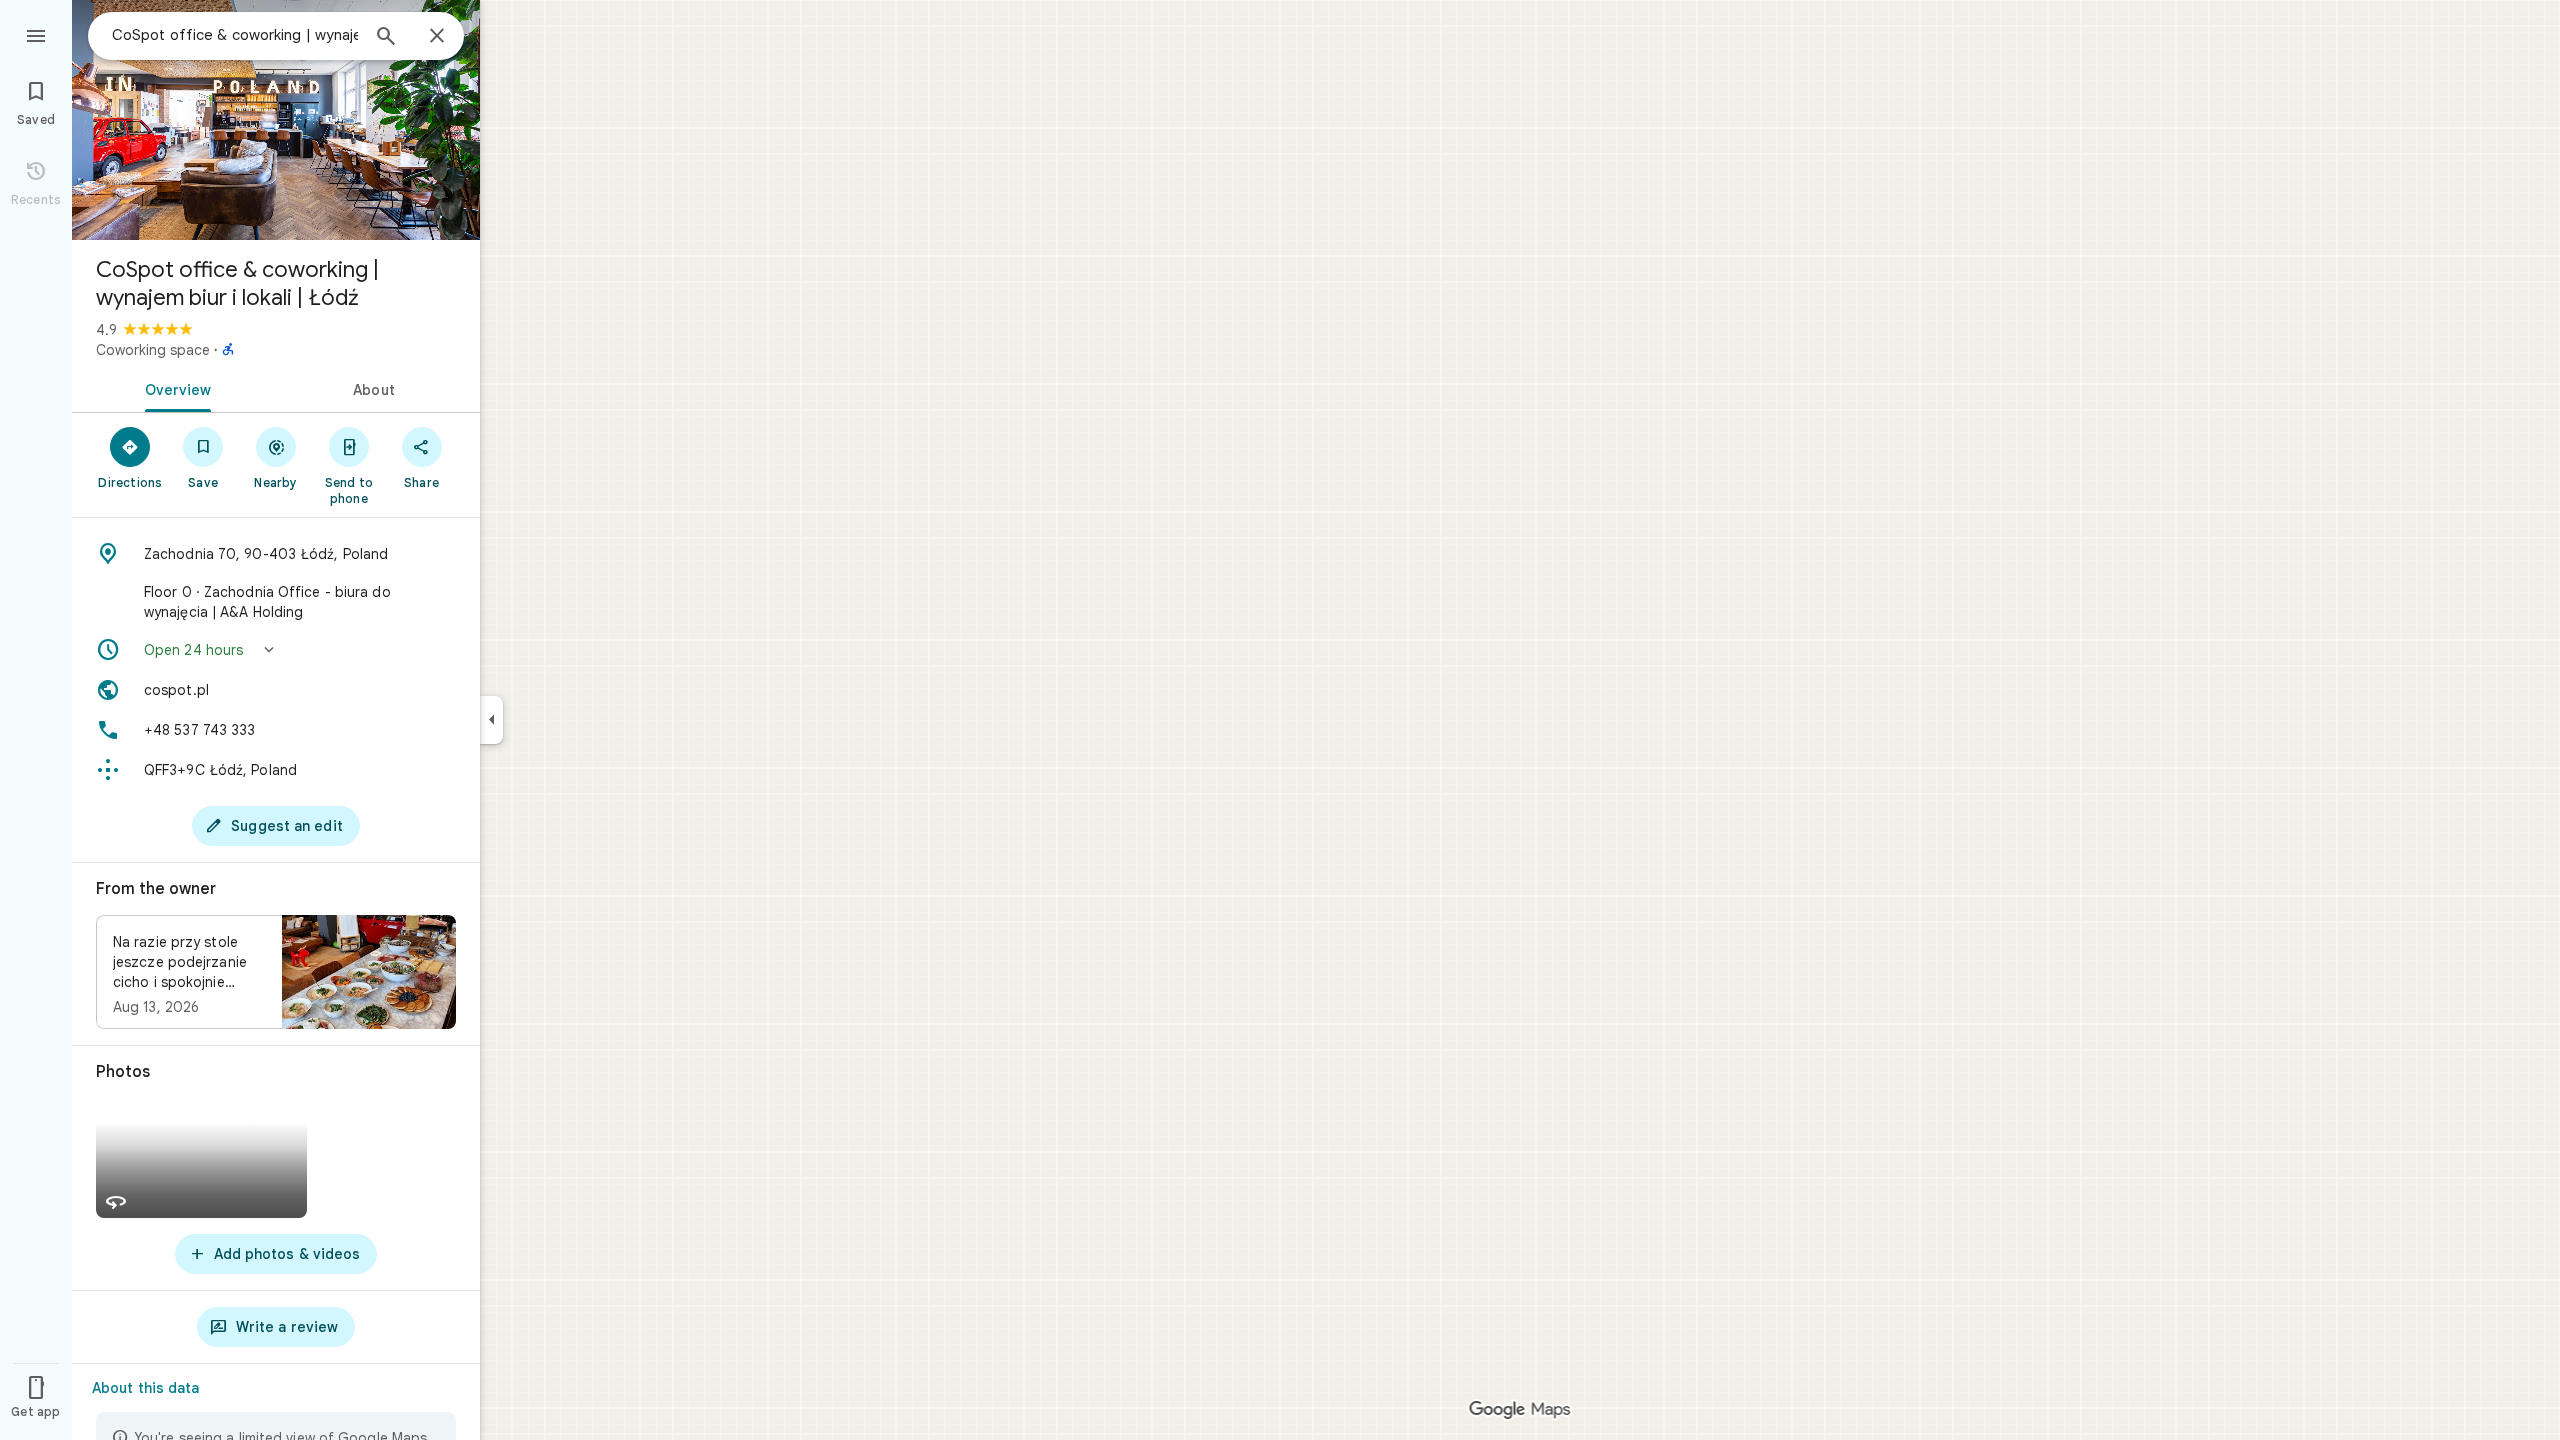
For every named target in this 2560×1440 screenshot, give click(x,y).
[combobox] (235, 35)
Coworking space (153, 350)
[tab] (174, 388)
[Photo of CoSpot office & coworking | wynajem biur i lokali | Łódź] (276, 120)
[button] (276, 650)
